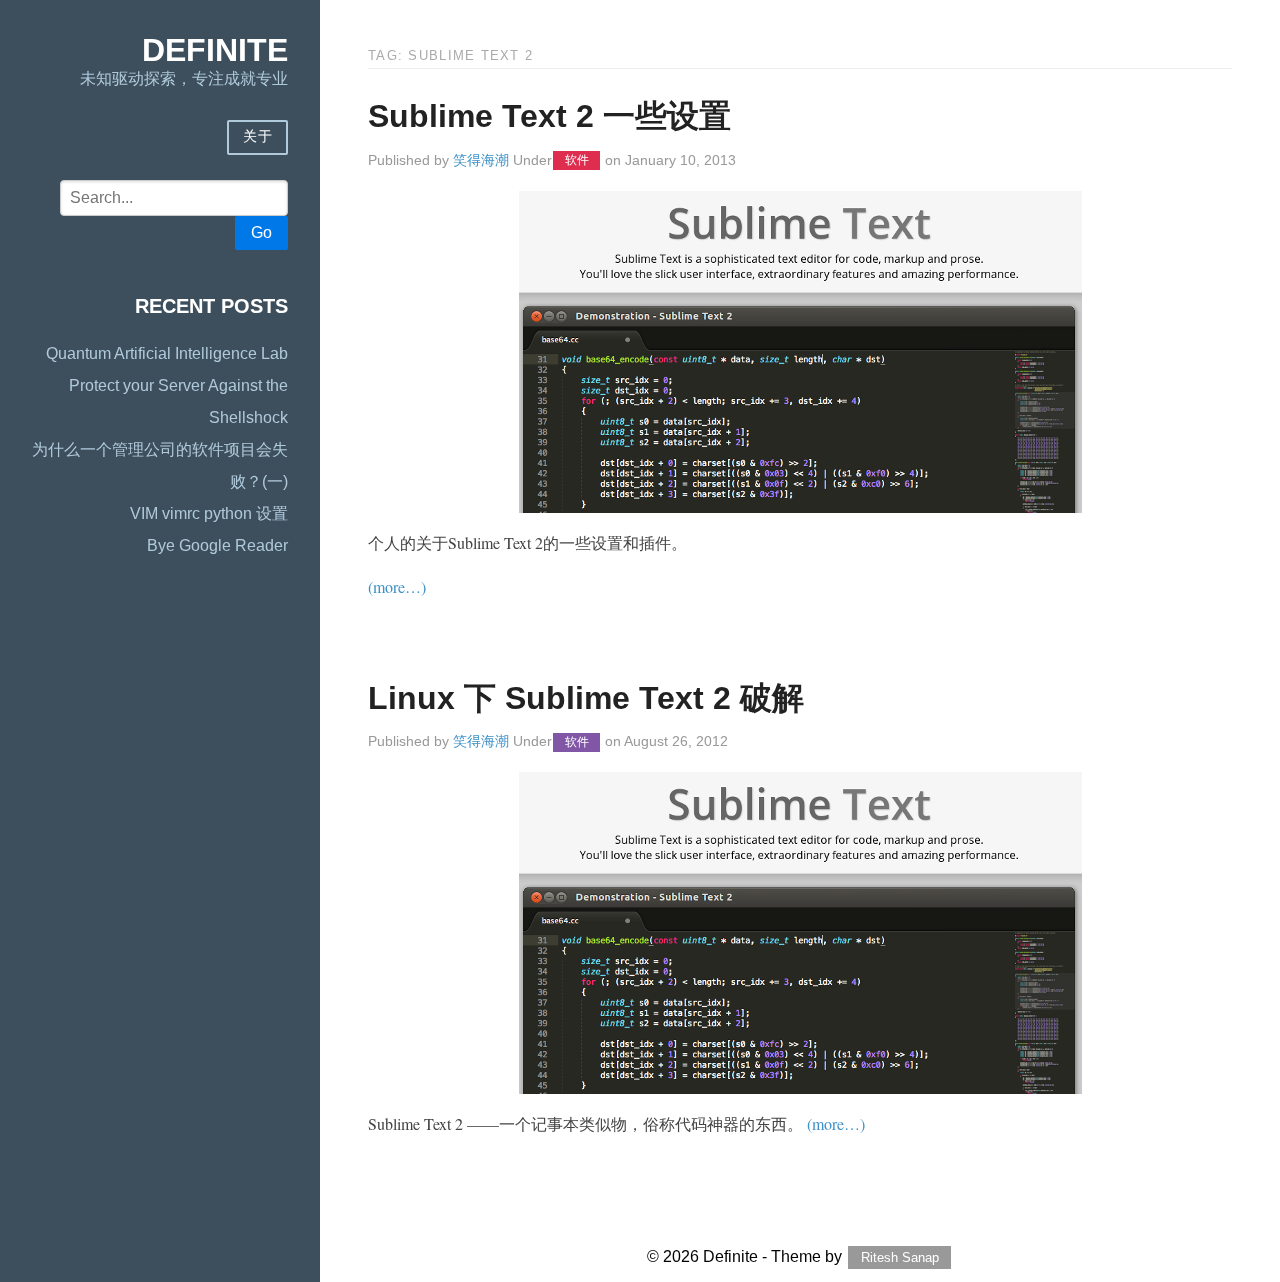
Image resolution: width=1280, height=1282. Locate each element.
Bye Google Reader (217, 545)
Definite (215, 50)
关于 (257, 136)
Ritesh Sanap (900, 1257)
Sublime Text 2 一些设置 (549, 116)
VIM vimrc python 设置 (209, 513)
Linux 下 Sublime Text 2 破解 (586, 698)
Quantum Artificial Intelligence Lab (167, 353)
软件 (577, 161)
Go (261, 232)
